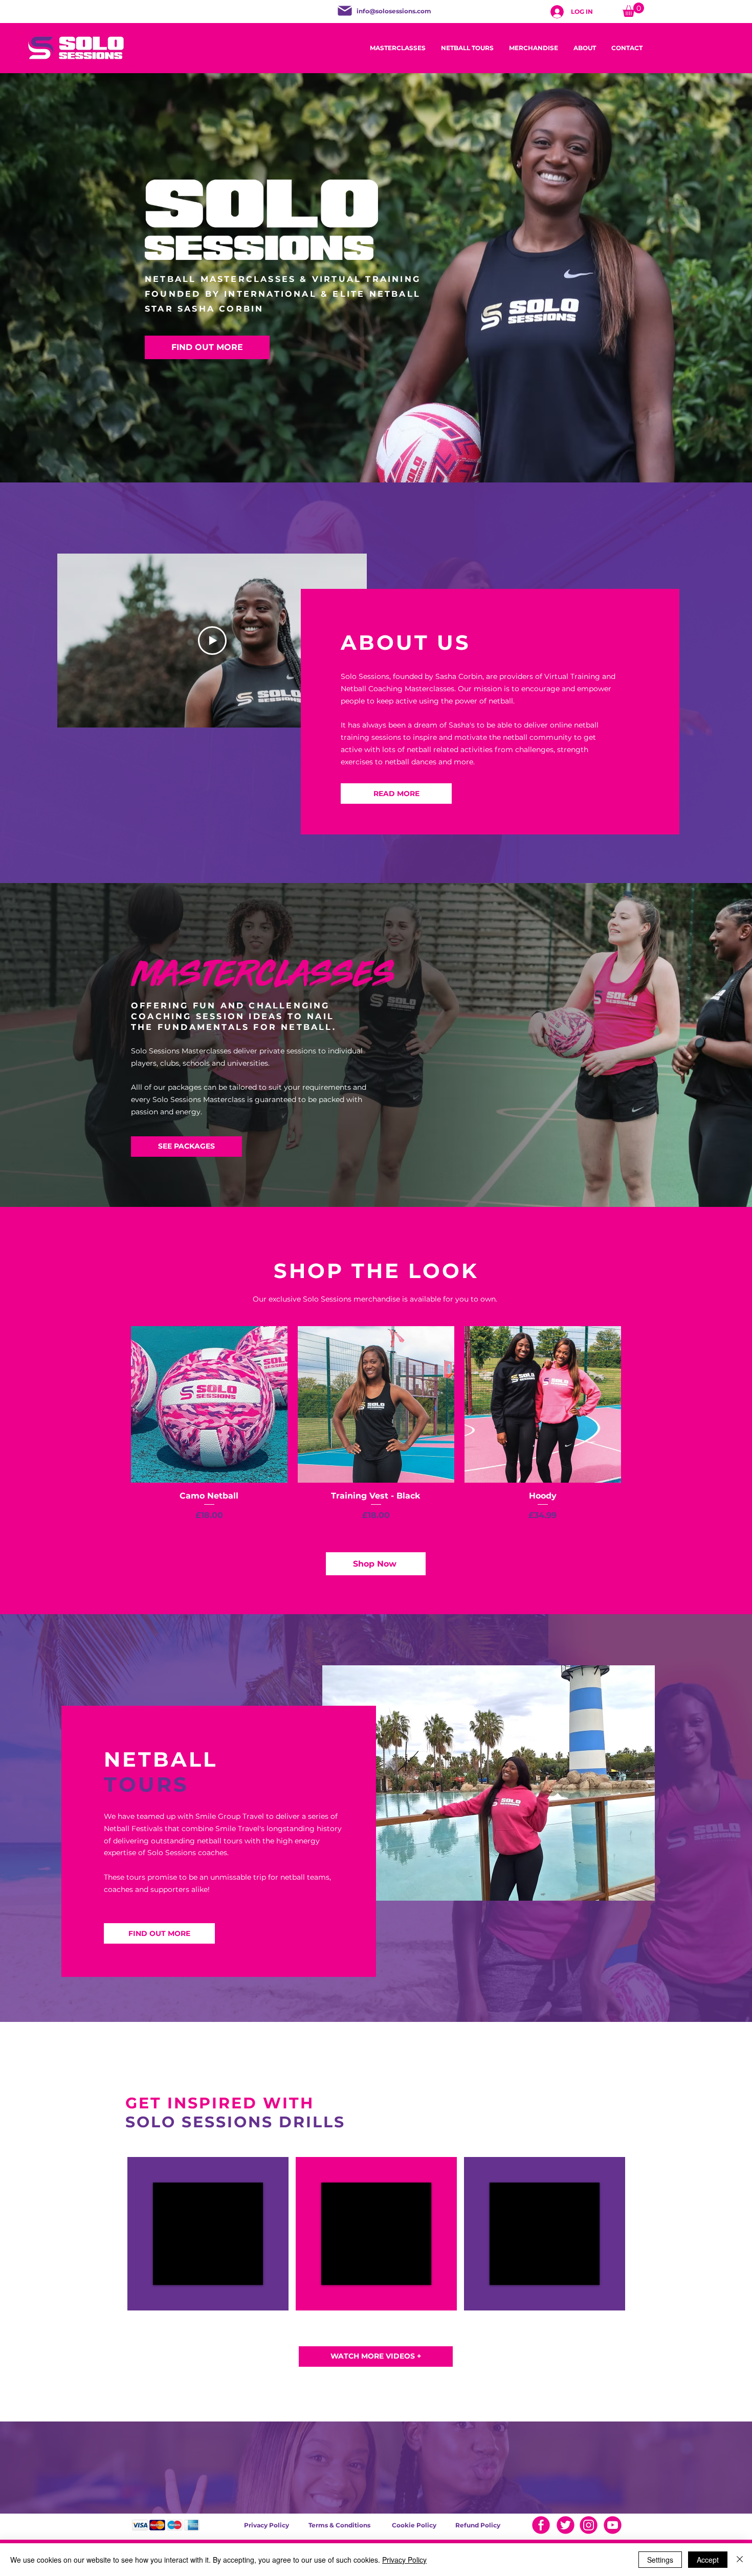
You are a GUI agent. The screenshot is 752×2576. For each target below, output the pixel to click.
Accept (708, 2560)
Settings (660, 2560)
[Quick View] (209, 1404)
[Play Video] (212, 641)
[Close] (740, 2560)
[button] (633, 10)
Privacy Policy (404, 2560)
